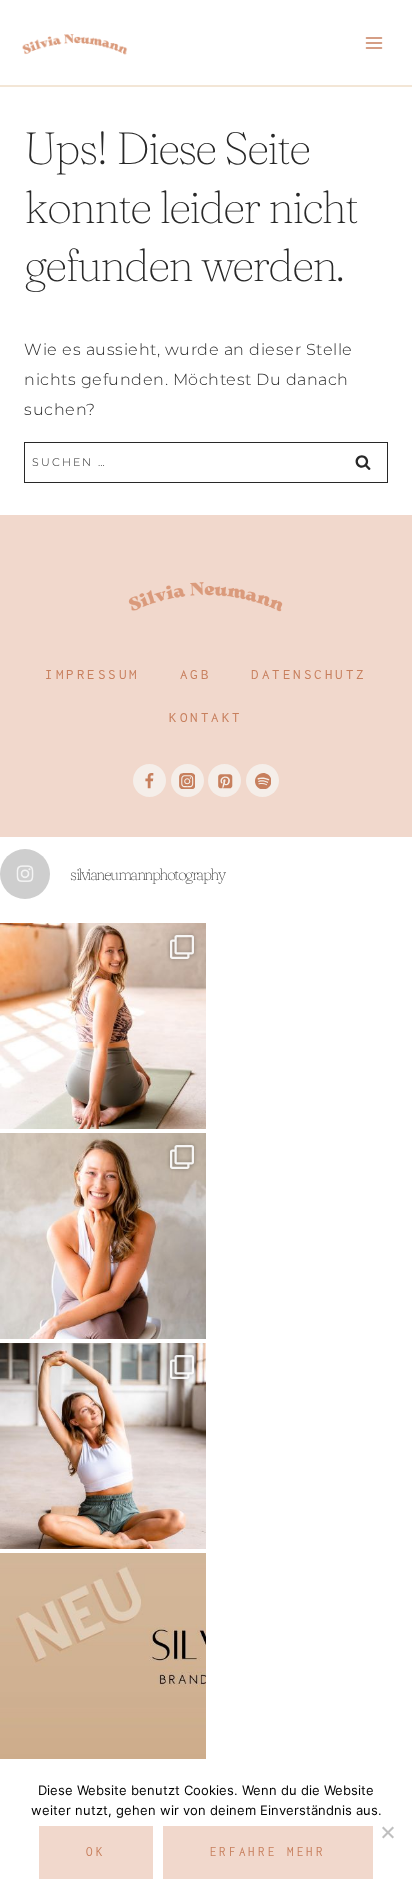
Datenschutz (309, 674)
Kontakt (206, 717)
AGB (196, 674)
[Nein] (387, 1832)
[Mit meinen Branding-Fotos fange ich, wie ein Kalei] (103, 1236)
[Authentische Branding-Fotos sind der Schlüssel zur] (103, 1446)
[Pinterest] (224, 780)
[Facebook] (149, 780)
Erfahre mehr (268, 1851)
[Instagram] (187, 780)
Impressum (92, 674)
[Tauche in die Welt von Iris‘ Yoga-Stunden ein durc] (103, 1026)
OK (95, 1851)
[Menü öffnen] (373, 42)
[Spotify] (262, 780)
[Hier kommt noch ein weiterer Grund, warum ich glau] (103, 1656)
